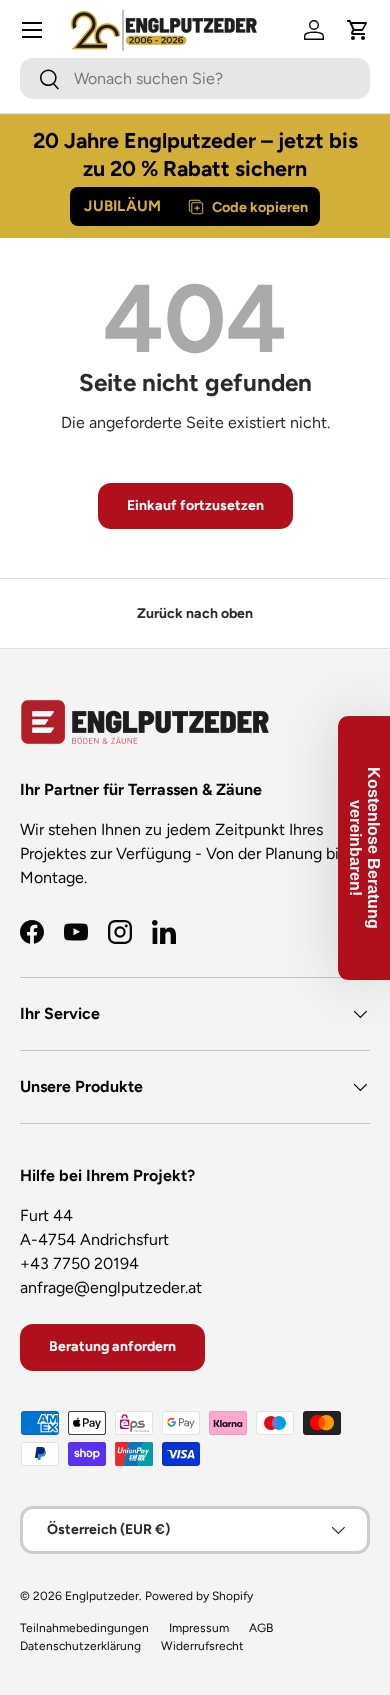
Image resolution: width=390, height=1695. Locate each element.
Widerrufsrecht (202, 1646)
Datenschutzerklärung (80, 1646)
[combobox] (195, 78)
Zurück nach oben (195, 613)
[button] (358, 30)
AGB (261, 1628)
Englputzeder (102, 1596)
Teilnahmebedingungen (84, 1628)
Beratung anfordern (112, 1346)
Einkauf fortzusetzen (195, 505)
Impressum (199, 1628)
